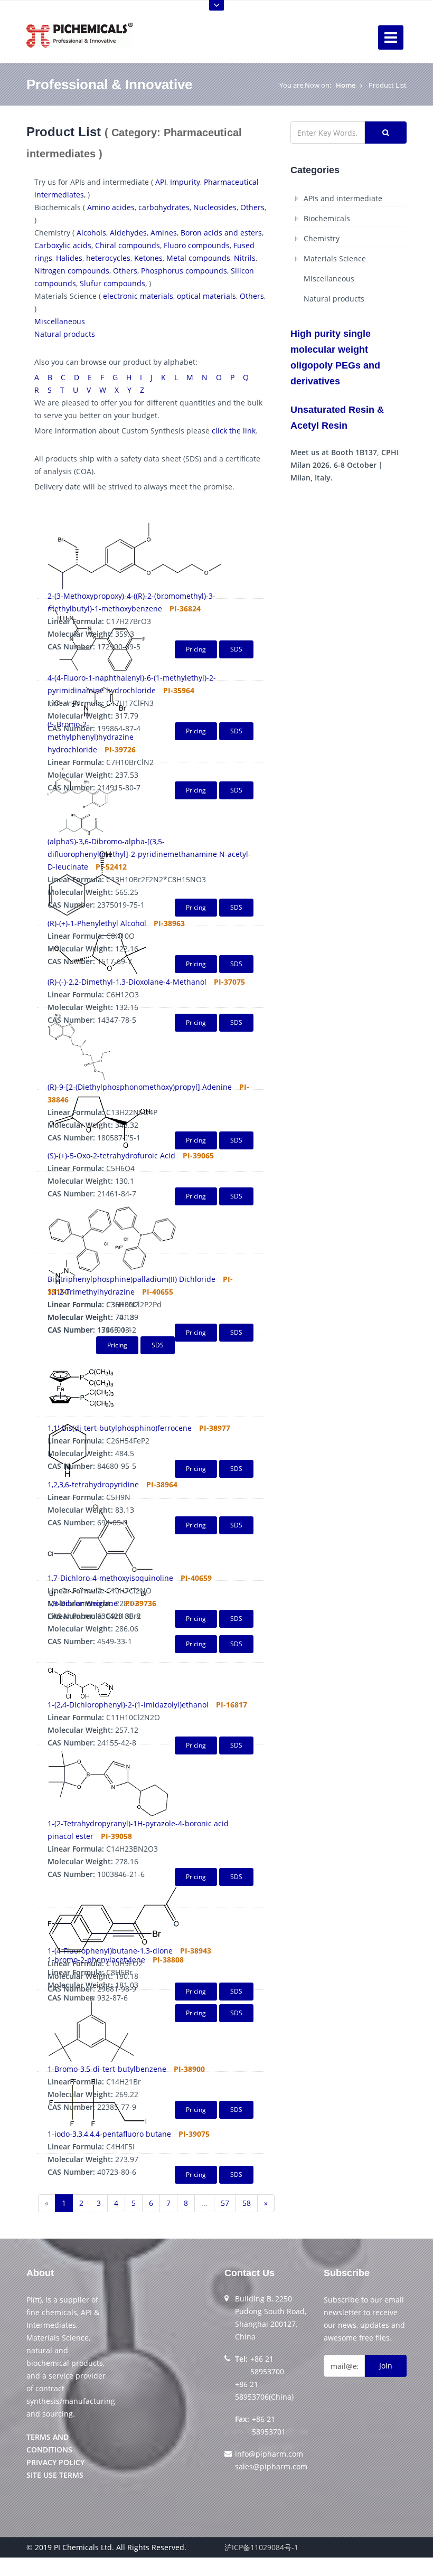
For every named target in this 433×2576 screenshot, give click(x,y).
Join (386, 2366)
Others (252, 207)
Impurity (185, 182)
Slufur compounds (112, 283)
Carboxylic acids (63, 245)
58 (247, 2203)
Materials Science (335, 258)
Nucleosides (215, 207)
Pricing (196, 1644)
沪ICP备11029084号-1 (261, 2547)
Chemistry (322, 238)
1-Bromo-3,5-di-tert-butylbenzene (107, 2069)
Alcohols (91, 233)
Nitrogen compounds (72, 271)
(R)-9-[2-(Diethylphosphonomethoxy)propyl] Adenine (140, 1087)
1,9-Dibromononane (83, 1603)
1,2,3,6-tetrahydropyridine (93, 1484)
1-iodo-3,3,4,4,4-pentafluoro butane (109, 2134)
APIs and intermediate (343, 198)
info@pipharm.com (269, 2454)
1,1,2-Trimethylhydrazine (91, 1292)
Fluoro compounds (197, 245)
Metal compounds (198, 258)
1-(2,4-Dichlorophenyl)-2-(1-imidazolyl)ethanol (128, 1705)
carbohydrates (164, 207)
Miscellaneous (60, 321)
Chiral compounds (128, 245)
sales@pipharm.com (271, 2466)
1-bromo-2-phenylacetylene (96, 1960)
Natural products (65, 334)
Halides (69, 258)
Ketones (148, 258)
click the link (234, 431)
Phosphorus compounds (184, 271)
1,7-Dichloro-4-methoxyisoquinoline (110, 1578)
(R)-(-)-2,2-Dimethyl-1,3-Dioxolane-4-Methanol (127, 982)
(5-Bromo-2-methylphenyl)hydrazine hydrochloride (91, 737)
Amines (164, 233)
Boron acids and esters (221, 233)
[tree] (349, 249)
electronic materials (138, 296)
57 (225, 2203)
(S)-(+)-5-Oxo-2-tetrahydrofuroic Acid (111, 1155)
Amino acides (111, 207)
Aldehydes (128, 233)
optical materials (206, 296)
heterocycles (108, 258)
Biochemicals (327, 218)
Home (346, 85)
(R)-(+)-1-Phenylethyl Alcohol (97, 923)
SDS (236, 1644)
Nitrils (245, 258)
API (161, 182)
